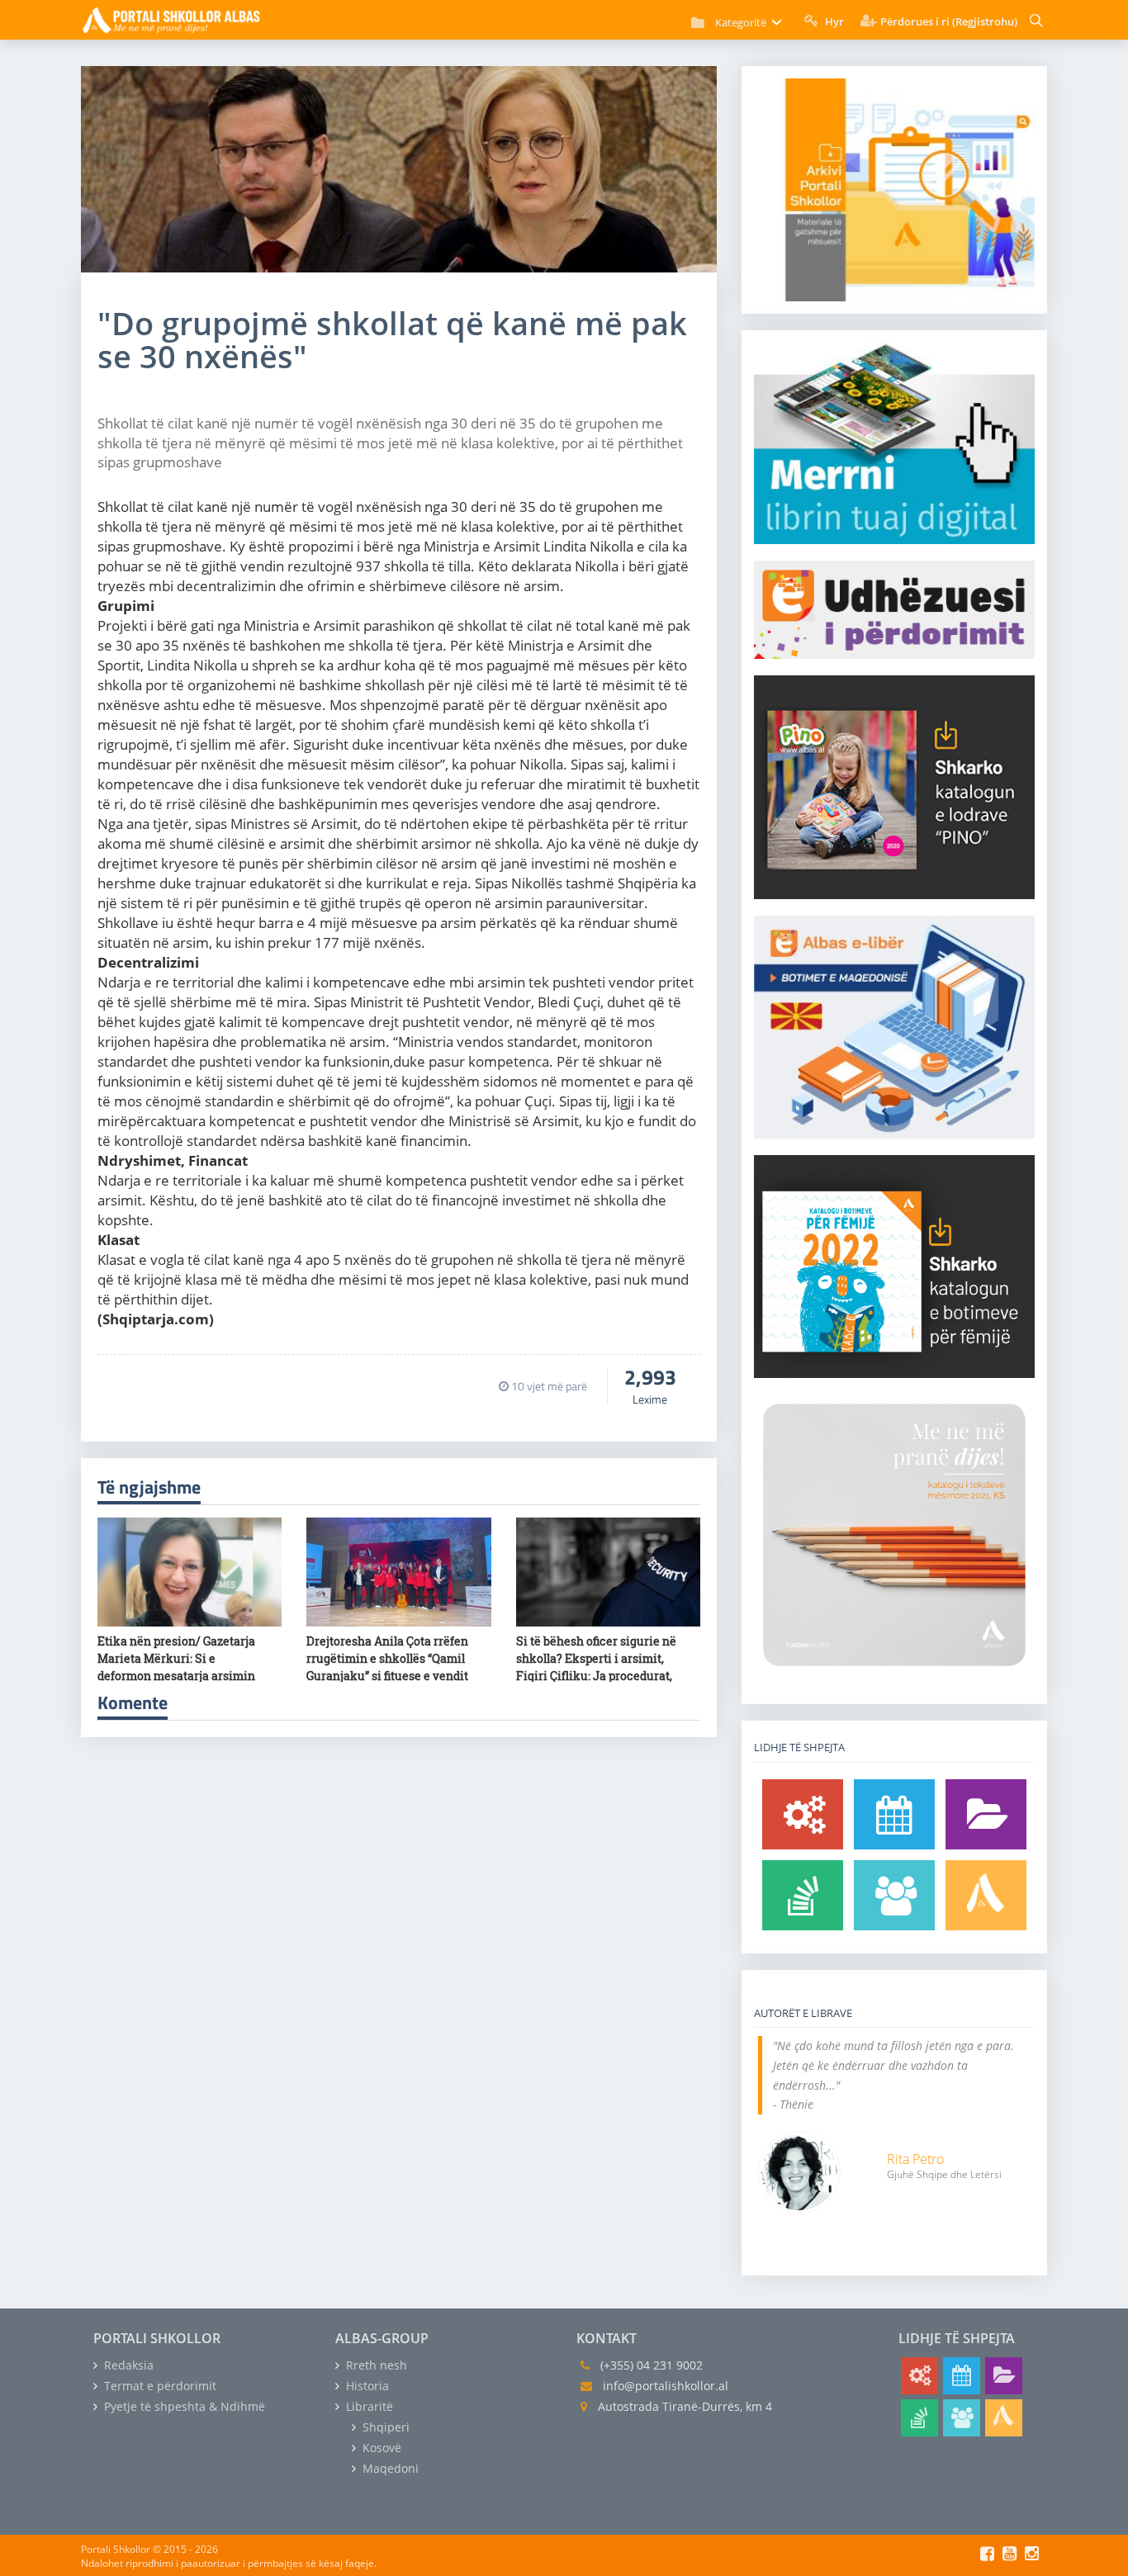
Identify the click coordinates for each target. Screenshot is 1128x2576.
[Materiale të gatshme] (803, 1814)
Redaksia (127, 2365)
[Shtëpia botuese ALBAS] (986, 1895)
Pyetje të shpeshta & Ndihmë (183, 2406)
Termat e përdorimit (159, 2386)
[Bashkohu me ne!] (894, 1895)
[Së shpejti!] (894, 1814)
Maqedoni (389, 2468)
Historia (366, 2386)
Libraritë (368, 2406)
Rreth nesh (375, 2365)
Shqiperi (384, 2427)
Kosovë (380, 2448)
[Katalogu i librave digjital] (986, 1814)
